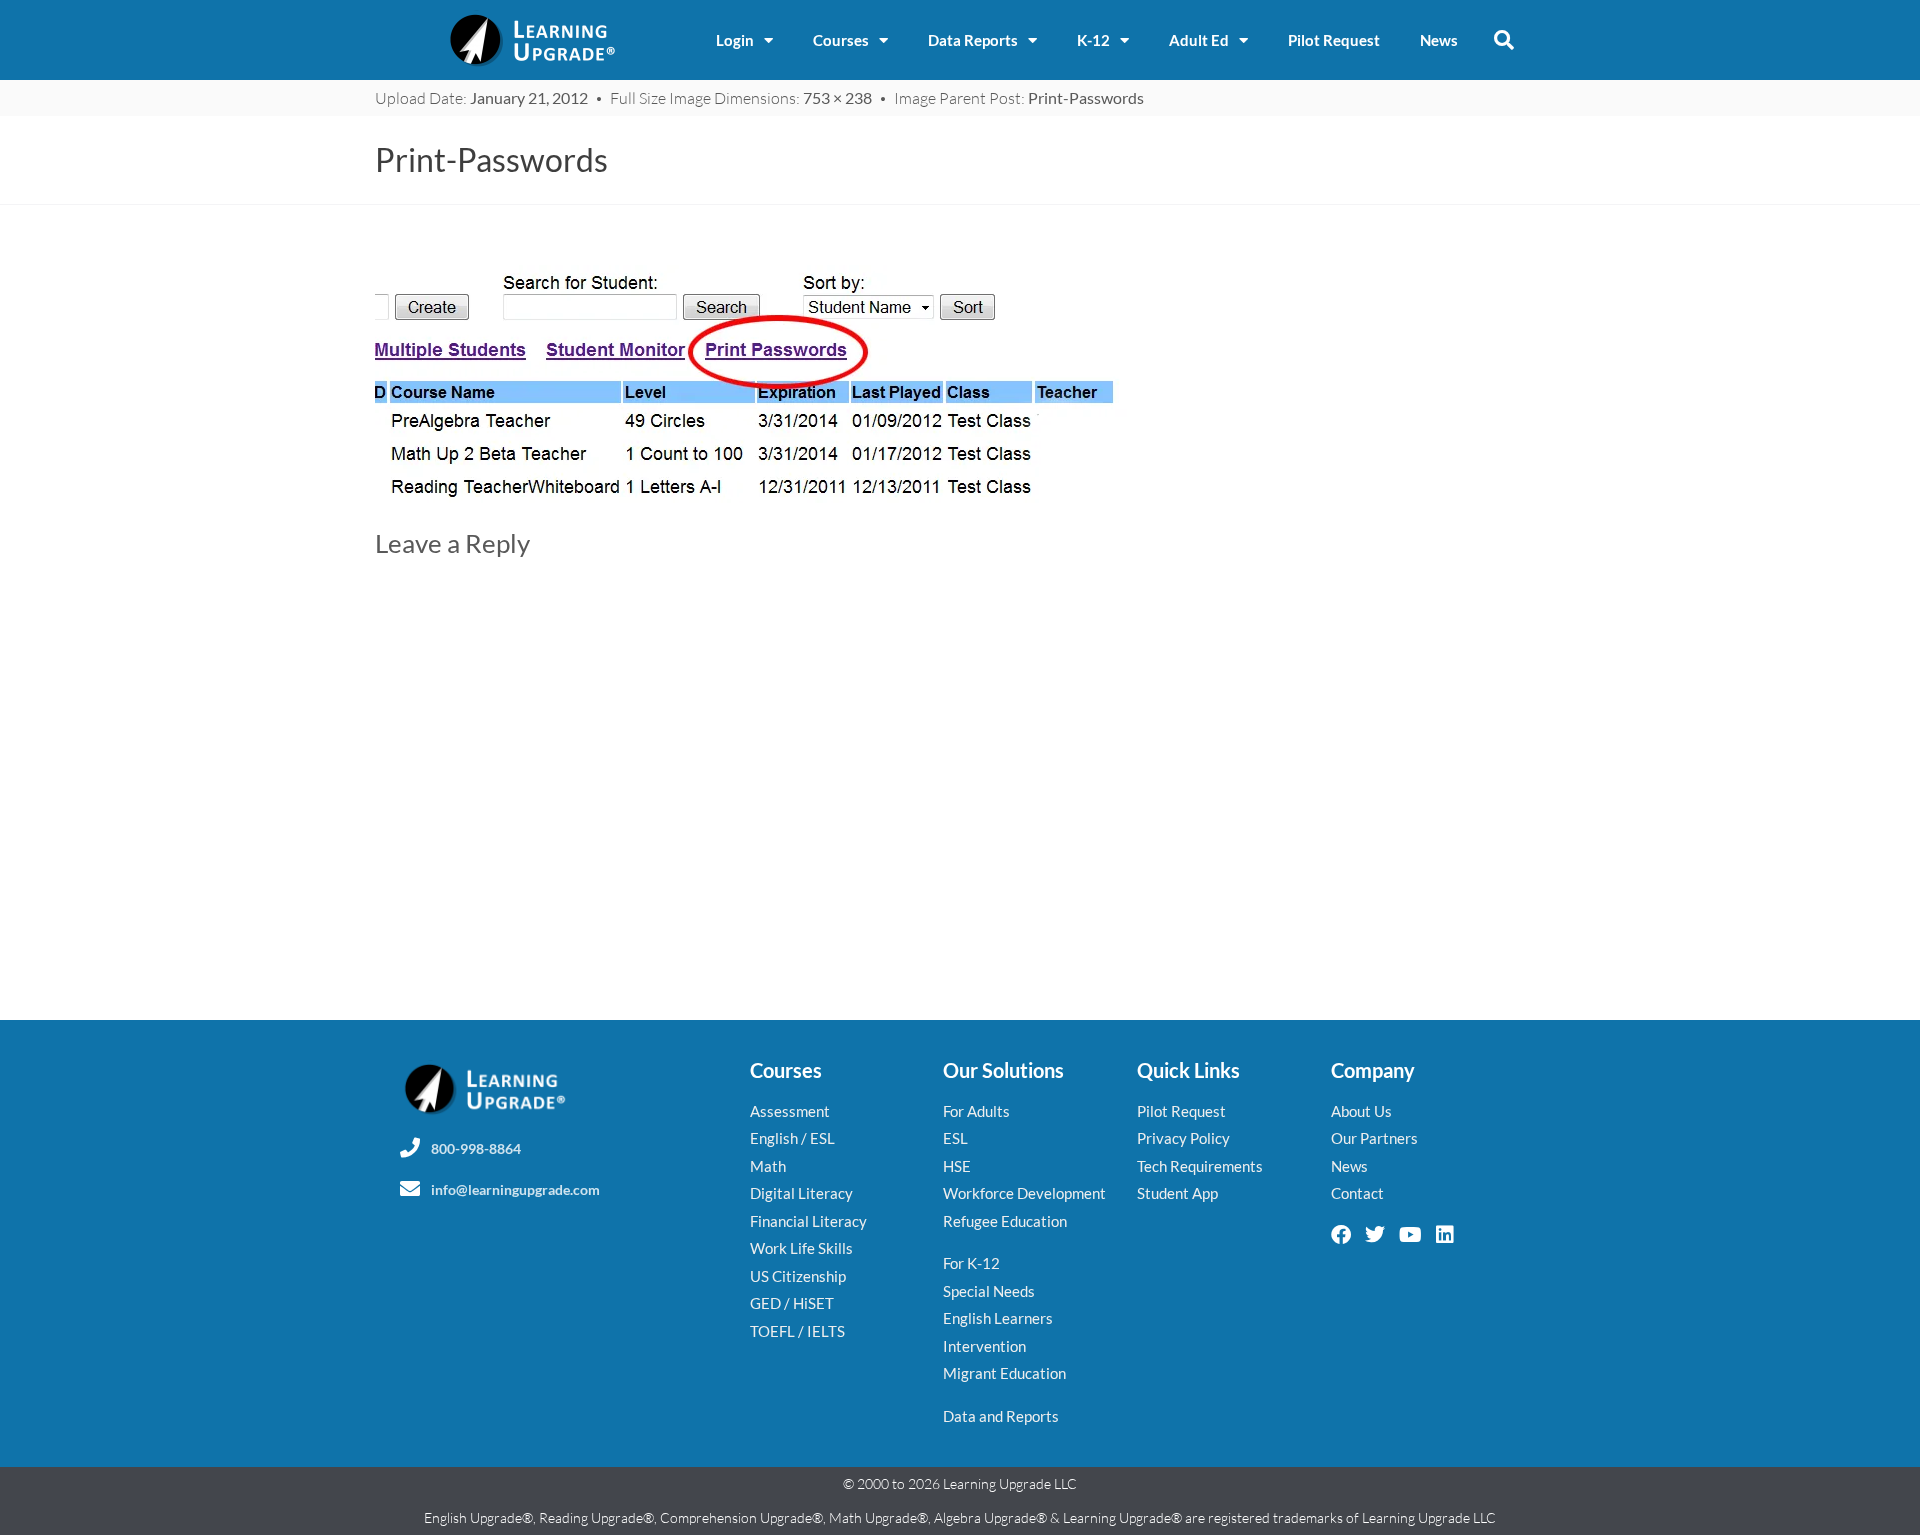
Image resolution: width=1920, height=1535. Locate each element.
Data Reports (973, 40)
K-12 (1093, 40)
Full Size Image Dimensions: (741, 98)
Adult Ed (1199, 40)
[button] (1504, 40)
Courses (841, 40)
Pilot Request (1334, 40)
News (1439, 40)
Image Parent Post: (1019, 98)
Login (735, 40)
